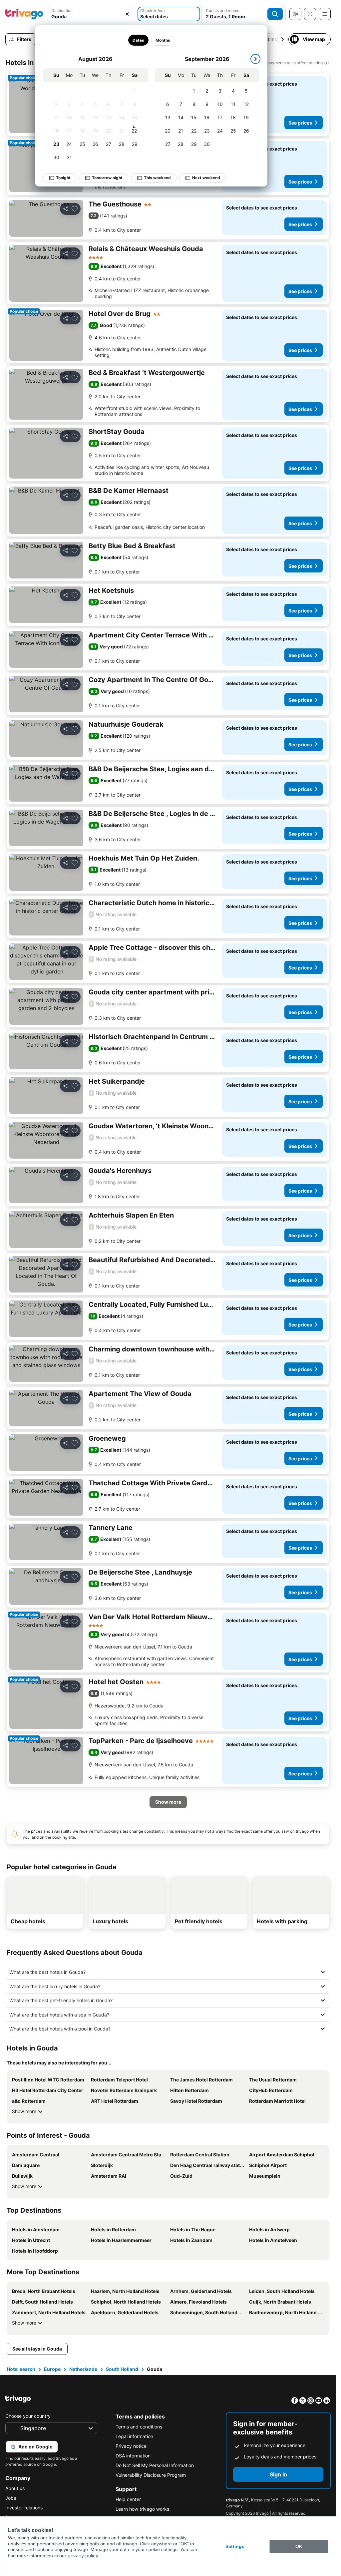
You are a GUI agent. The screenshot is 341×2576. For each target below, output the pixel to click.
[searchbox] (92, 16)
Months (163, 40)
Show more (24, 2111)
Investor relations (24, 2508)
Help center (128, 2499)
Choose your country (28, 2416)
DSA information (133, 2456)
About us (15, 2488)
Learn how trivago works (142, 2509)
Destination (62, 10)
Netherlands (83, 2369)
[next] (255, 59)
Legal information (134, 2436)
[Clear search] (127, 14)
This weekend (157, 178)
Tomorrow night (107, 178)
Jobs (11, 2498)
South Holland (122, 2369)
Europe (52, 2369)
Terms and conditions (139, 2427)
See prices (300, 123)
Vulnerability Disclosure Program (151, 2475)
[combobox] (92, 14)
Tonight (63, 178)
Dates (138, 40)
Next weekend (206, 178)
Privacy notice (131, 2446)
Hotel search (21, 2369)
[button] (92, 14)
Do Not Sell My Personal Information (155, 2465)
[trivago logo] (24, 14)
